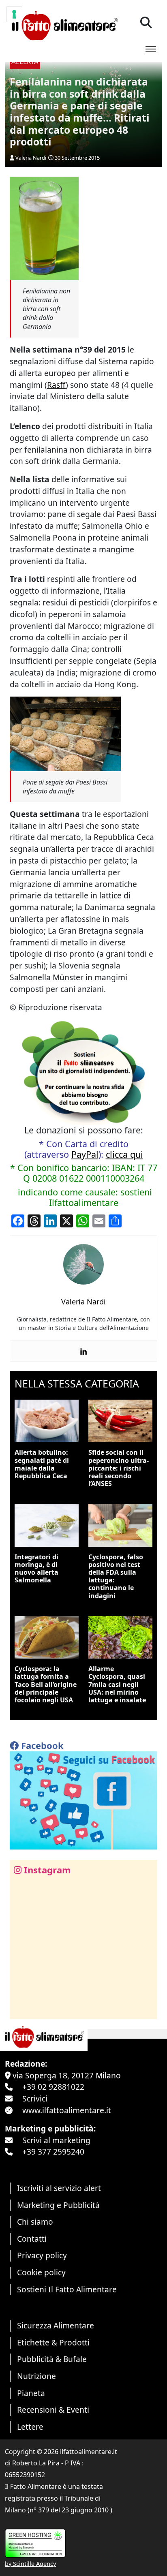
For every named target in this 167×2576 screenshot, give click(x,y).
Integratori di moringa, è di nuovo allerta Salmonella (36, 1569)
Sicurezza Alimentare (56, 2325)
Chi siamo (35, 2222)
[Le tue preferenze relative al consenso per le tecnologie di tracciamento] (14, 14)
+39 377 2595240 (53, 2152)
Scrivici (35, 2098)
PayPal (85, 1154)
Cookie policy (41, 2272)
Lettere (30, 2427)
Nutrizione (36, 2376)
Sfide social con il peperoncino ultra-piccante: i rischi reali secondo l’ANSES (119, 1468)
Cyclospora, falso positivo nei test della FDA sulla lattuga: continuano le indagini (116, 1576)
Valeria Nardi (31, 158)
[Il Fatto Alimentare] (64, 25)
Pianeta (31, 2393)
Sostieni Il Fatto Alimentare (67, 2289)
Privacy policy (42, 2255)
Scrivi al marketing (56, 2140)
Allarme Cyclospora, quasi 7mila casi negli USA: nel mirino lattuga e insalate (117, 1684)
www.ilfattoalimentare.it (67, 2110)
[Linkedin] (83, 1351)
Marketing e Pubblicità (58, 2205)
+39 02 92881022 (53, 2087)
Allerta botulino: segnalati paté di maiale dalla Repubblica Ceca (42, 1464)
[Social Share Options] (22, 2008)
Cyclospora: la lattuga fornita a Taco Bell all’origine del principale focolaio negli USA (46, 1684)
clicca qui (124, 1154)
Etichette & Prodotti (53, 2342)
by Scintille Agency (30, 2564)
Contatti (32, 2239)
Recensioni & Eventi (53, 2410)
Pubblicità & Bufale (52, 2359)
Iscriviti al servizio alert (59, 2188)
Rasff (56, 385)
